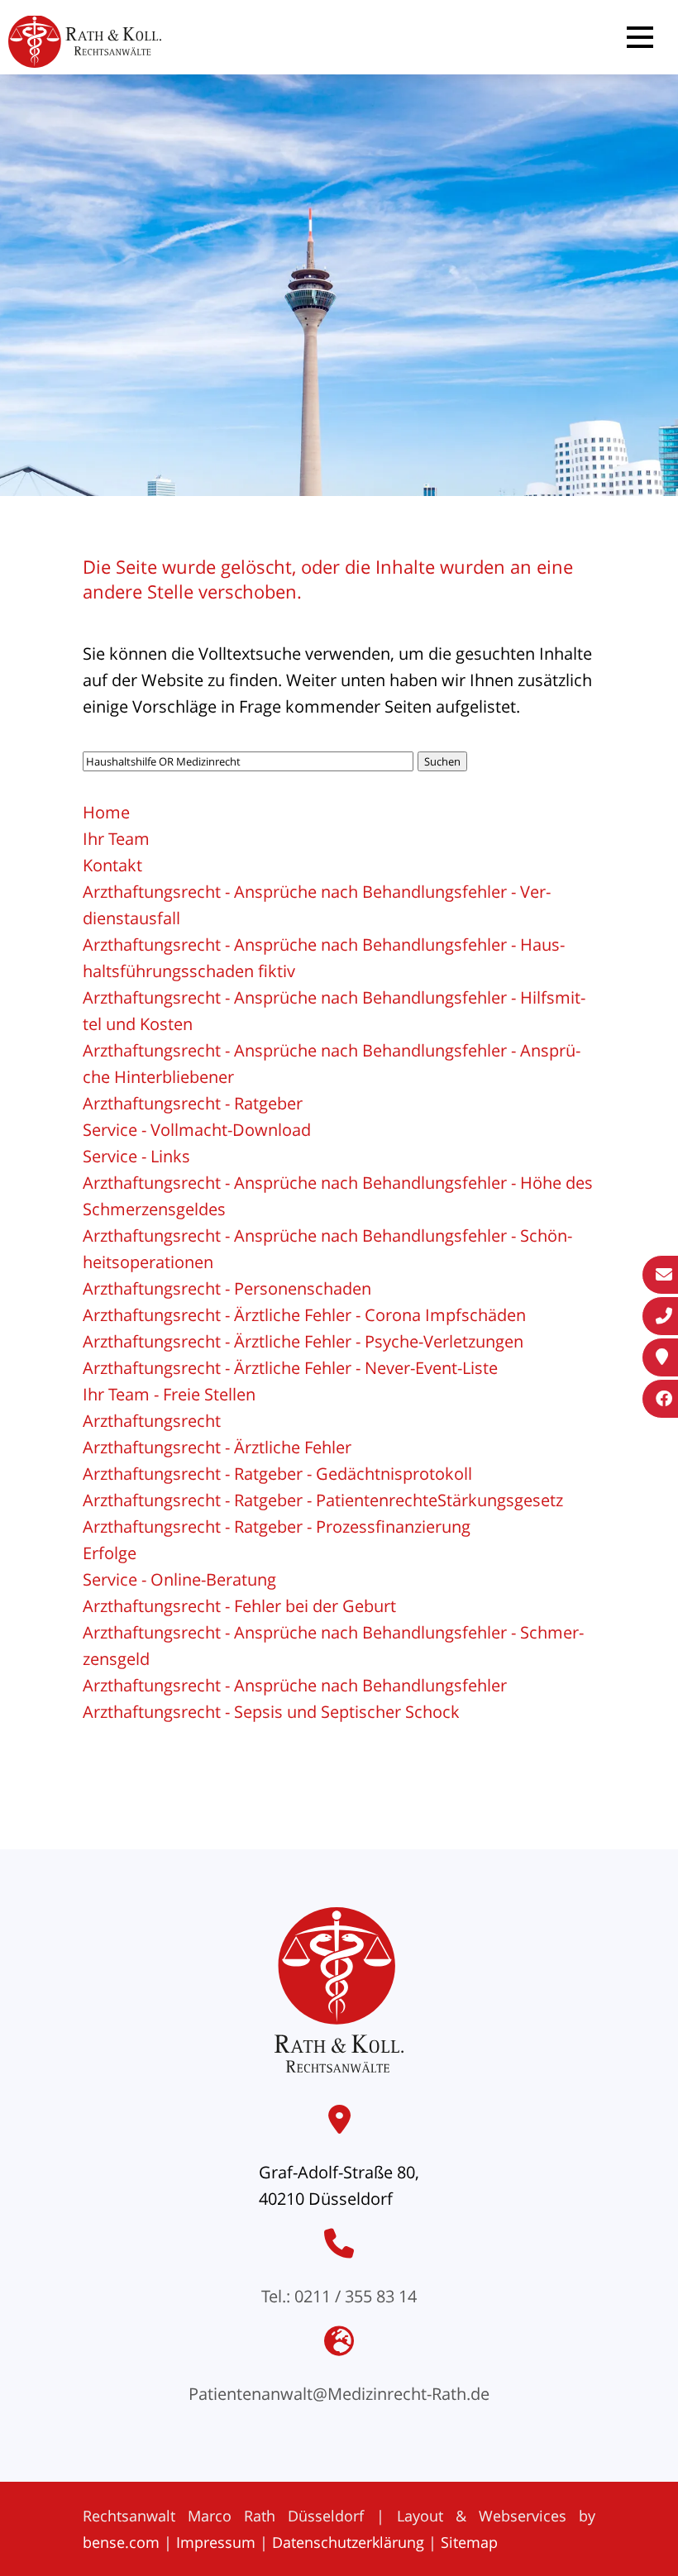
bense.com (121, 2542)
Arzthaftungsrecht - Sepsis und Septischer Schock (271, 1712)
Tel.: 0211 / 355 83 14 (339, 2296)
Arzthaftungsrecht (152, 1421)
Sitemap (469, 2542)
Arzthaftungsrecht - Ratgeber (193, 1103)
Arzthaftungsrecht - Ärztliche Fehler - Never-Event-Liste (290, 1368)
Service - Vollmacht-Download (197, 1130)
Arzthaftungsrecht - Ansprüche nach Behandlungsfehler (295, 1685)
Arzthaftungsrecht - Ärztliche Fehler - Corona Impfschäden (304, 1315)
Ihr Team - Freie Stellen (169, 1394)
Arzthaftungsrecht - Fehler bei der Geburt (239, 1606)
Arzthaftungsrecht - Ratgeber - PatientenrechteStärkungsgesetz (323, 1500)
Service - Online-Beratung (179, 1579)
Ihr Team (116, 839)
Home (106, 812)
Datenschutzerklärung (348, 2542)
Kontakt (112, 865)
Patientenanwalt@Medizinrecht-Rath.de (339, 2394)
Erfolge (110, 1553)
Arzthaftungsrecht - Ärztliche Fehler (217, 1447)
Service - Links (136, 1156)
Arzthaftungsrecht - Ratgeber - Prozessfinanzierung (277, 1527)
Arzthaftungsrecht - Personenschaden (227, 1288)
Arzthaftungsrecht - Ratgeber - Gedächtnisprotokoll (277, 1474)
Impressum (216, 2542)
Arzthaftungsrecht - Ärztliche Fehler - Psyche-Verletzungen (303, 1341)
